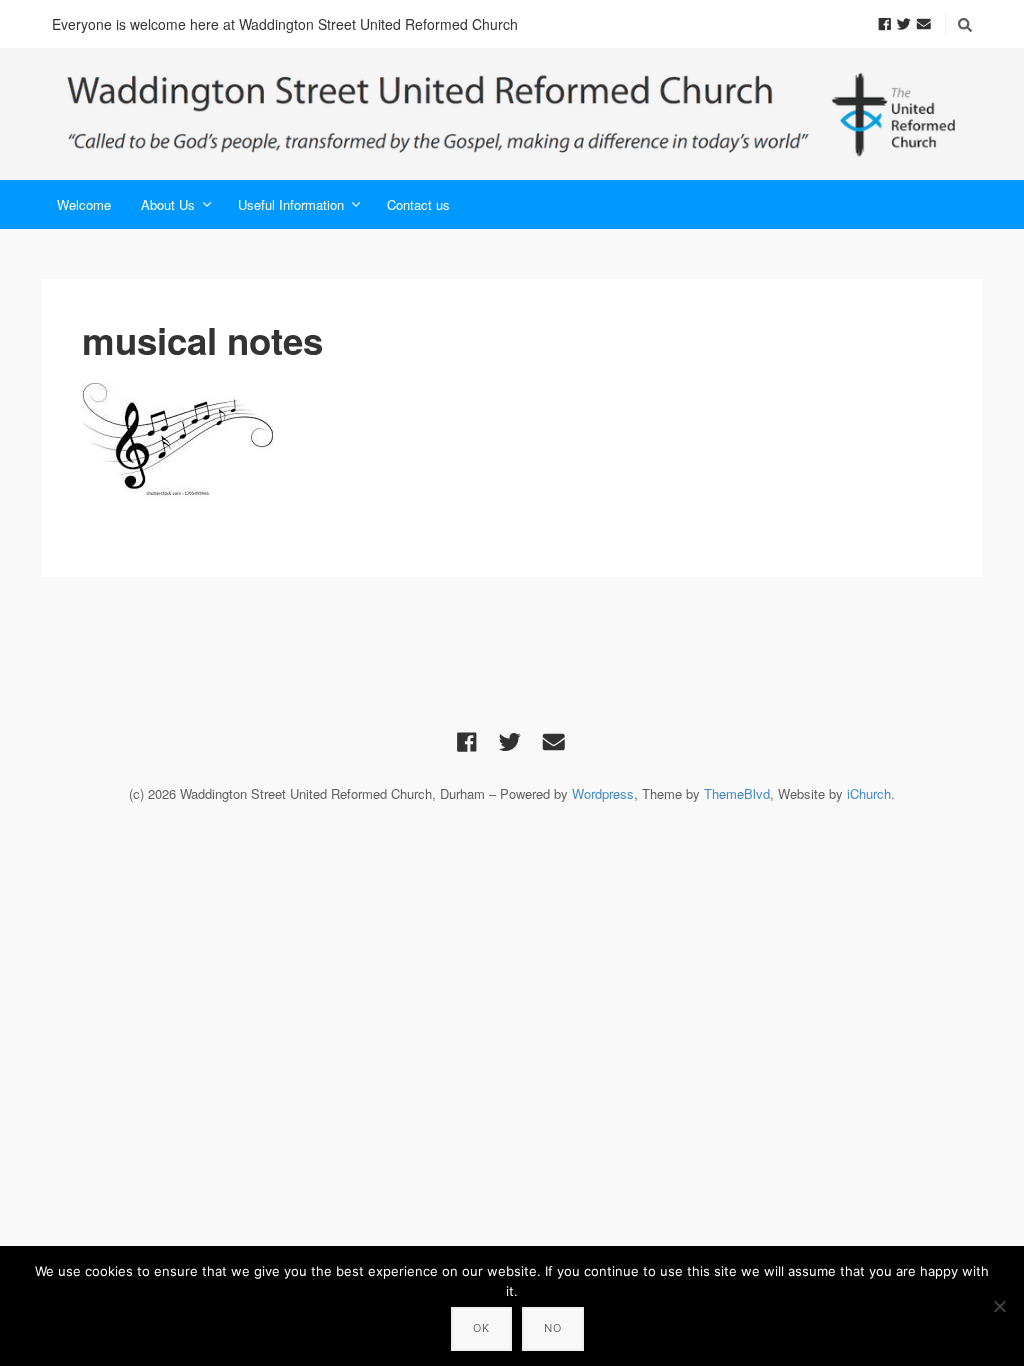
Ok (481, 1328)
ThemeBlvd (737, 793)
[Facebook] (885, 23)
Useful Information (291, 204)
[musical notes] (512, 440)
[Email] (924, 23)
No (553, 1328)
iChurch (869, 793)
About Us (168, 204)
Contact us (418, 204)
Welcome (84, 204)
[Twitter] (904, 23)
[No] (999, 1306)
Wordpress (603, 793)
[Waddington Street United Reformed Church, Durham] (512, 114)
